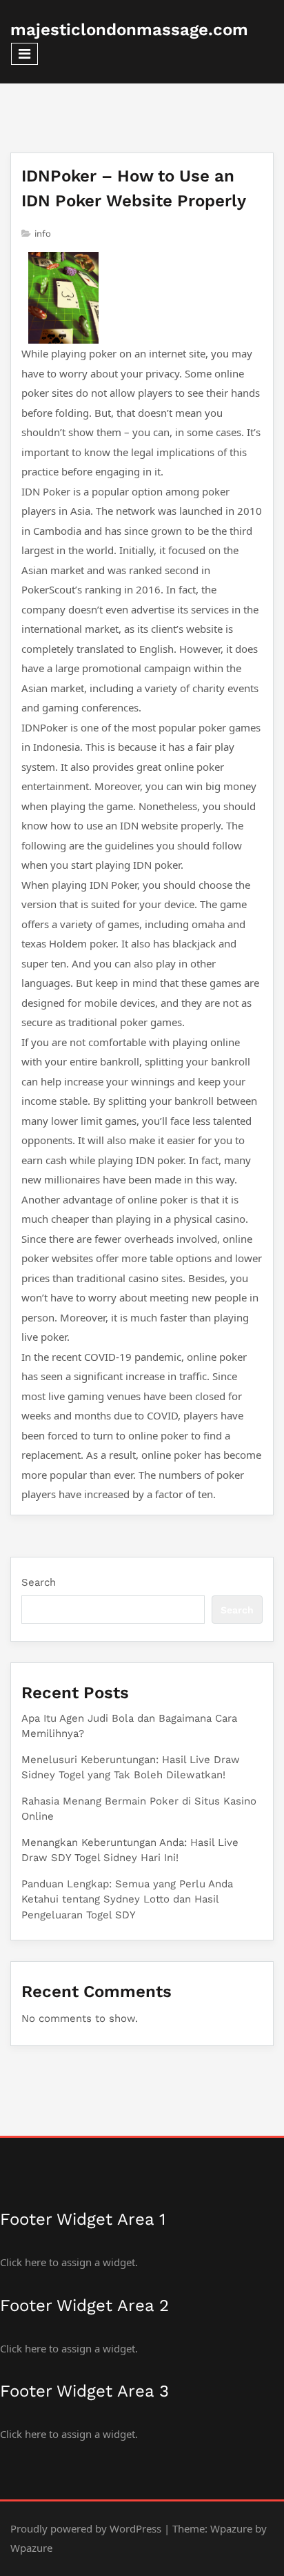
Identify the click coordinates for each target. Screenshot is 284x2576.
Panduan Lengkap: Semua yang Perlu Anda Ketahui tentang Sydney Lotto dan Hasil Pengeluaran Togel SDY (127, 1899)
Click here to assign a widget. (69, 2262)
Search (39, 1582)
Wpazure (231, 2528)
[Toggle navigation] (24, 54)
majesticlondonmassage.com (129, 30)
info (43, 234)
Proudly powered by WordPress (86, 2528)
